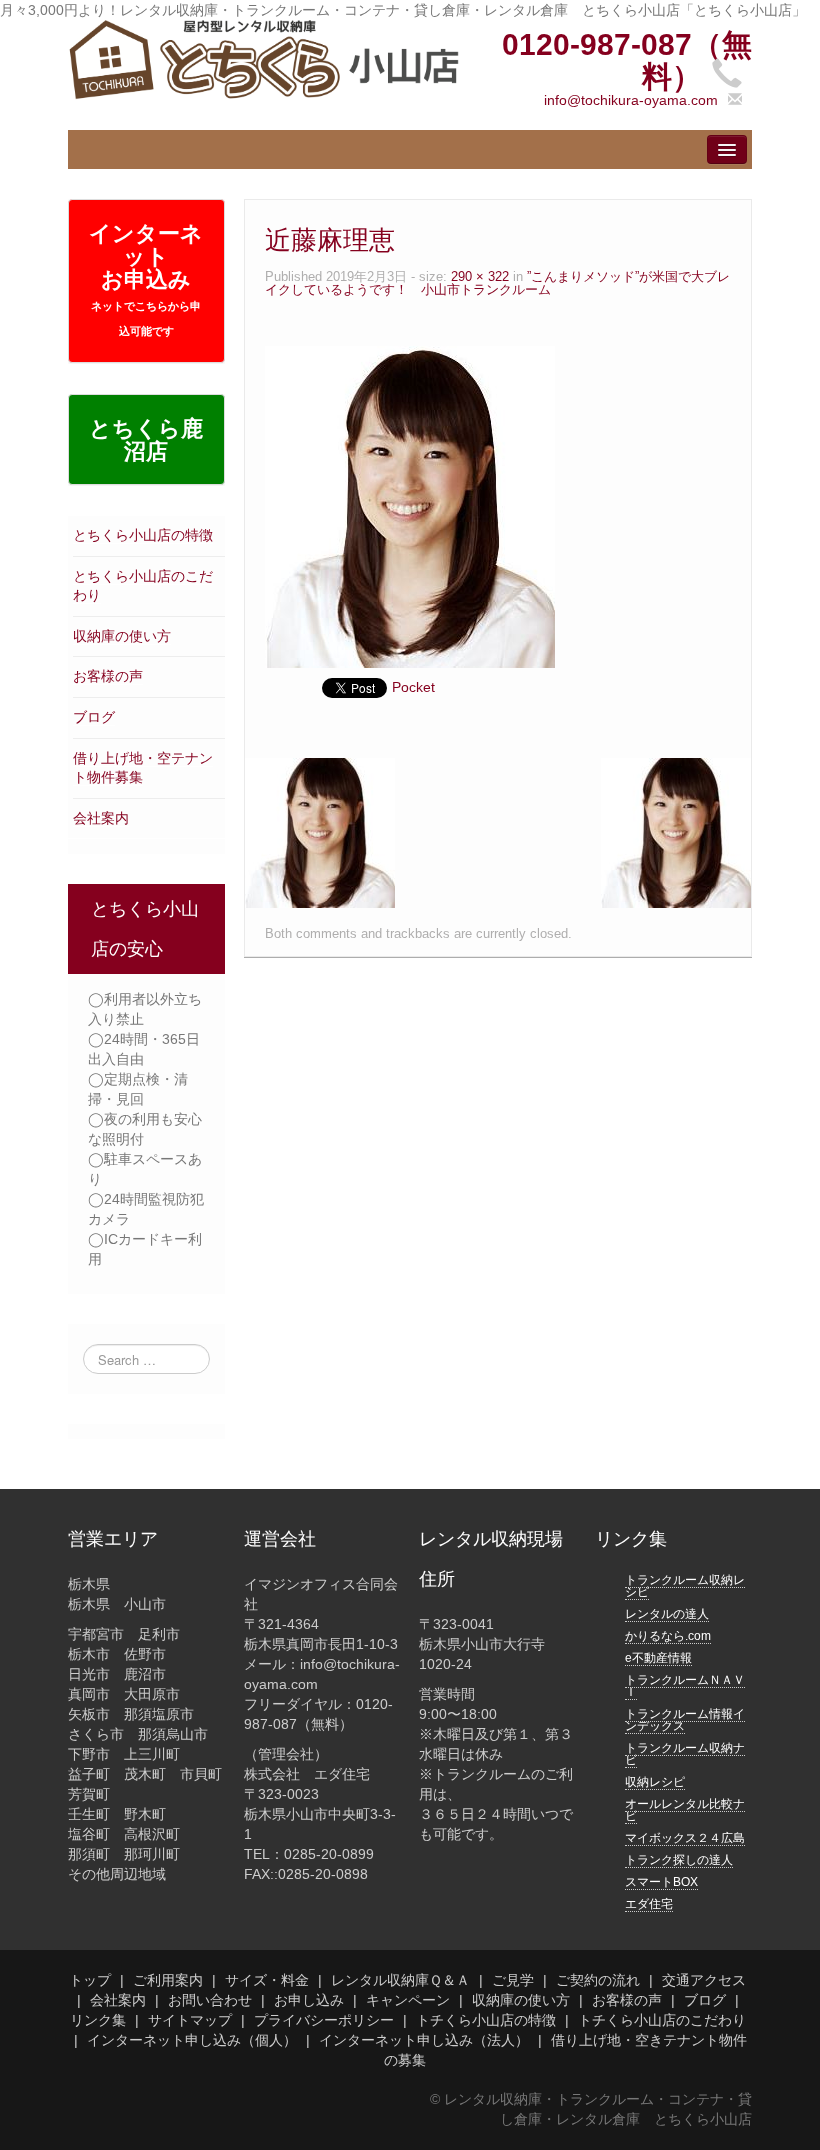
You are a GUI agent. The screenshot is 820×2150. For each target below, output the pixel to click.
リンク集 (98, 2020)
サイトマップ (190, 2020)
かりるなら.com (668, 1636)
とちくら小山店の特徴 (143, 535)
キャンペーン (408, 2000)
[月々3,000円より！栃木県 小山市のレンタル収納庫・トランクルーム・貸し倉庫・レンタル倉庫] (263, 58)
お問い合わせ (210, 2000)
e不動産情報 (658, 1658)
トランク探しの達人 (679, 1860)
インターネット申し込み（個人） (192, 2040)
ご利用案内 (168, 1980)
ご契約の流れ (598, 1980)
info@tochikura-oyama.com (631, 100)
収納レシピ (655, 1782)
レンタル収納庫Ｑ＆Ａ (400, 1980)
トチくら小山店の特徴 (486, 2020)
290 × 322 (480, 277)
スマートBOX (661, 1882)
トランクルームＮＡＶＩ (685, 1686)
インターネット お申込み (146, 279)
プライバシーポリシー (324, 2020)
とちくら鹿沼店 (146, 440)
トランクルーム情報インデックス (685, 1720)
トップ (90, 1980)
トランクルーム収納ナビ (685, 1754)
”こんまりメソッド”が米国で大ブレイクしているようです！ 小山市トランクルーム (497, 283)
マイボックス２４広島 (685, 1838)
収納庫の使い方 (122, 636)
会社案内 (101, 818)
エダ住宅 (649, 1904)
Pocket (413, 687)
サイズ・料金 (267, 1980)
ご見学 (513, 1980)
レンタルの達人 (667, 1614)
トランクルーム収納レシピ (685, 1586)
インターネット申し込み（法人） (424, 2040)
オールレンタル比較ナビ (685, 1810)
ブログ (94, 717)
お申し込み (309, 2000)
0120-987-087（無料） (627, 60)
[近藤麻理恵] (410, 506)
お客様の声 (108, 676)
